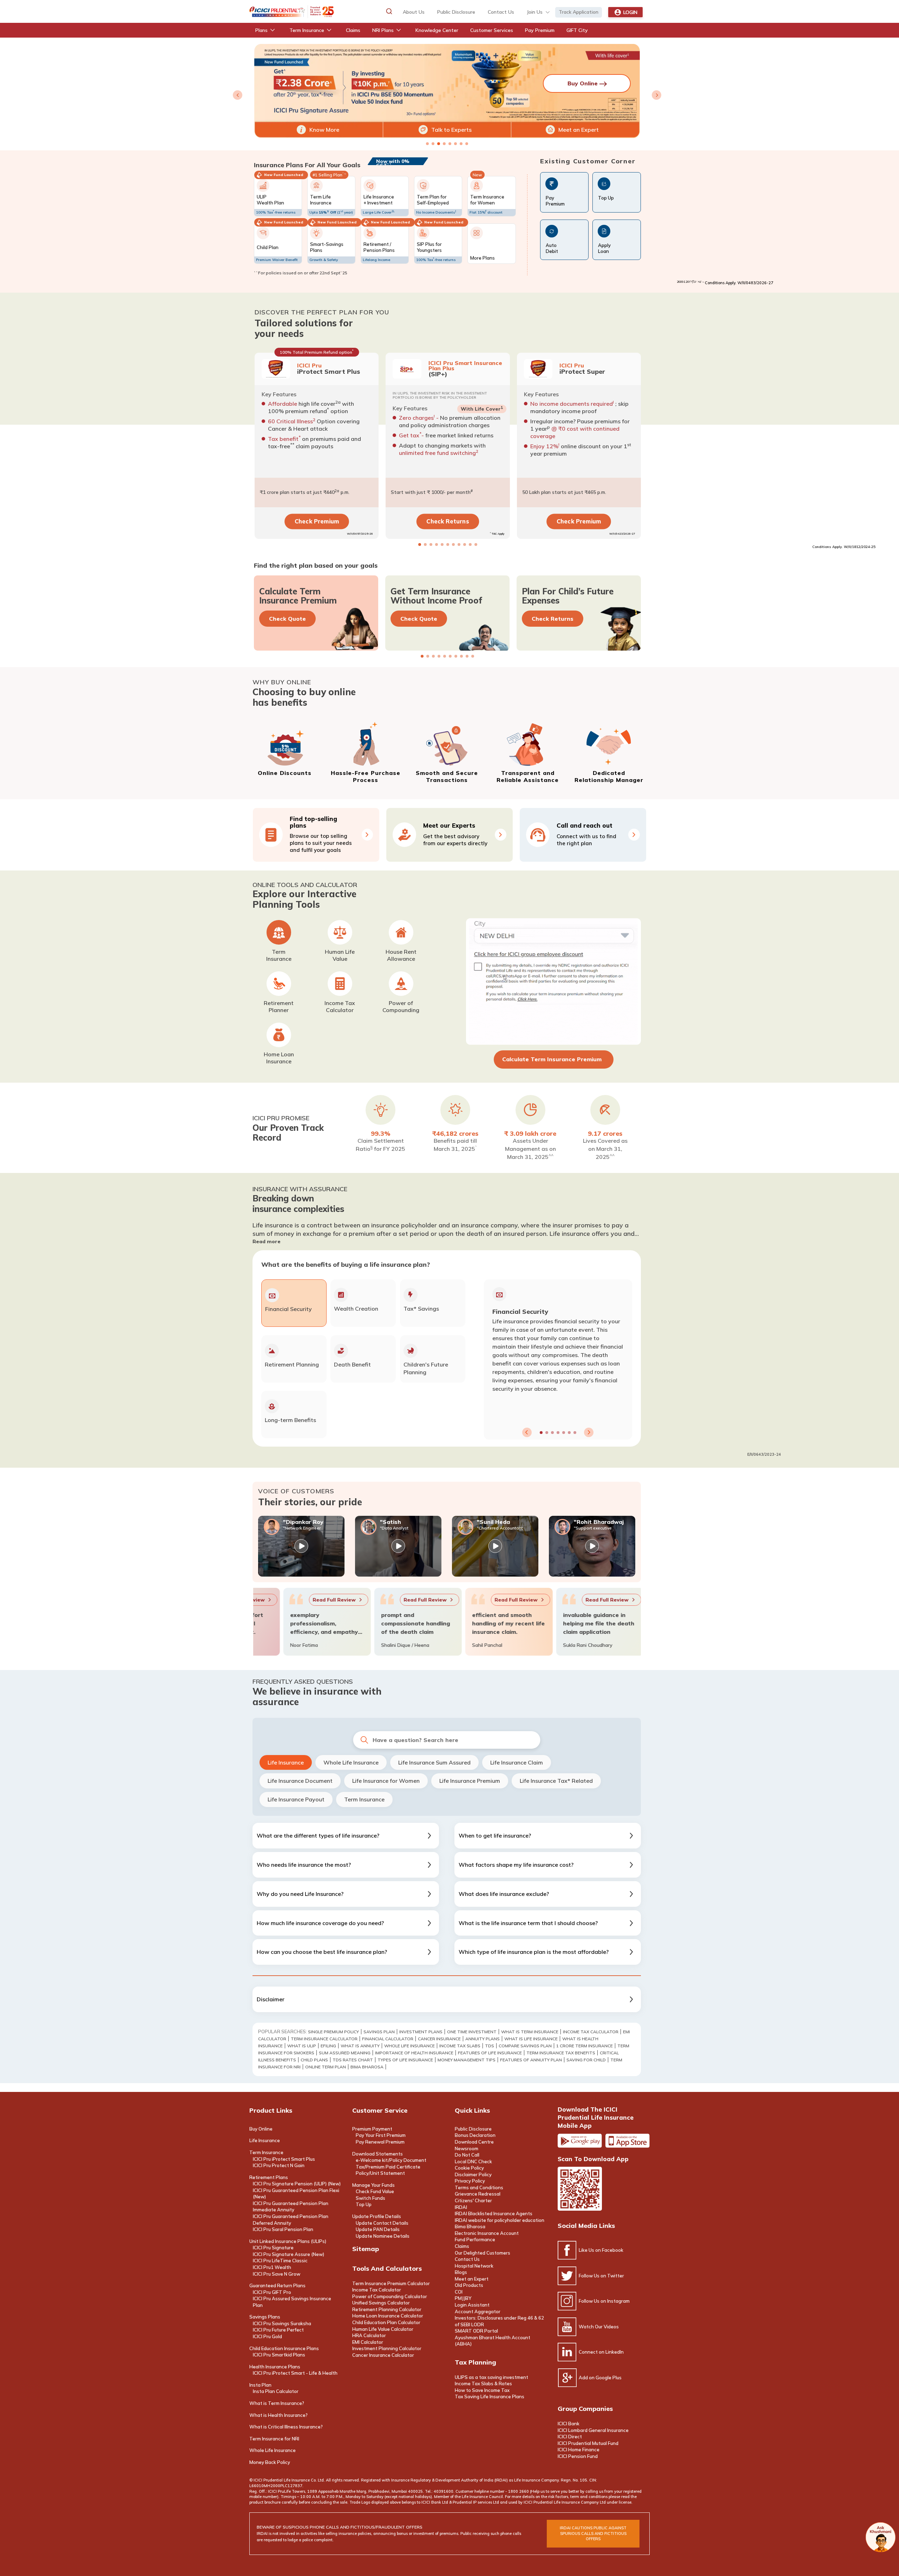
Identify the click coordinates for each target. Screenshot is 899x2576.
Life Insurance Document (300, 1781)
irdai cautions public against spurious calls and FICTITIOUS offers (593, 2533)
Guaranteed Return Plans (277, 2285)
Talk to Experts (451, 130)
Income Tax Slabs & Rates (483, 2383)
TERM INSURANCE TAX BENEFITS (561, 2053)
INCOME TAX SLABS (460, 2046)
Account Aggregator (478, 2311)
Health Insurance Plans (275, 2367)
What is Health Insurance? (278, 2415)
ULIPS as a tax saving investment (491, 2377)
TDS (490, 2046)
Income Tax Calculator (377, 2290)
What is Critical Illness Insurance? (286, 2427)
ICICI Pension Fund (578, 2456)
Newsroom (467, 2148)
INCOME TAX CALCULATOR (591, 2032)
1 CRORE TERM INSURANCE (585, 2046)
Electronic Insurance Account (487, 2233)
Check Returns (448, 521)
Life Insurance (286, 1762)
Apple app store (628, 2141)
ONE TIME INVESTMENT (472, 2032)
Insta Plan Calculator (276, 2391)
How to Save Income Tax (482, 2390)
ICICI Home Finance (579, 2450)
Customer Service (380, 2110)
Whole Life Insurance (351, 1762)
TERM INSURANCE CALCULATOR (324, 2039)
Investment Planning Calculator (387, 2348)
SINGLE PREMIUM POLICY (333, 2032)
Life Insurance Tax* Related (556, 1781)
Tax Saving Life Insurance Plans (490, 2396)
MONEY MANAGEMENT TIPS (467, 2060)
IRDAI (461, 2207)
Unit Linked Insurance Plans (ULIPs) (288, 2241)
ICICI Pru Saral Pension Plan (283, 2229)
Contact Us (467, 2259)
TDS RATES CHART (353, 2060)
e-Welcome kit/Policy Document (391, 2160)
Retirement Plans (269, 2177)
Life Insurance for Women (386, 1781)
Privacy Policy (470, 2181)
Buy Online (261, 2129)
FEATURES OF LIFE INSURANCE (490, 2053)
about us (414, 12)
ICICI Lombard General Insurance (593, 2430)
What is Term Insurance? (277, 2403)
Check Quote (287, 619)
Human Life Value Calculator (383, 2329)
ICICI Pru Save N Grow (277, 2274)
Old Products (469, 2285)
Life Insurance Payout (296, 1799)
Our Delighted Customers (483, 2253)
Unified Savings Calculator (381, 2303)
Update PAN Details (378, 2229)
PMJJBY (463, 2298)
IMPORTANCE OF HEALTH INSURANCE (414, 2053)
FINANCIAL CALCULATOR (388, 2039)
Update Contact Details (382, 2223)
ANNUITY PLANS (483, 2039)
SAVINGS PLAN (379, 2032)
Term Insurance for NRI (274, 2439)
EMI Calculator (368, 2342)
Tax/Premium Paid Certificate (388, 2167)
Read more (267, 1241)
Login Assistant (472, 2305)
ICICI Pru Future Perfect (278, 2330)
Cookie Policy (469, 2168)
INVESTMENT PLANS (421, 2032)
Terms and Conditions (479, 2187)
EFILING (328, 2046)
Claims (462, 2246)
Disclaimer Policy (473, 2174)
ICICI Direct (570, 2437)
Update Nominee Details (383, 2236)
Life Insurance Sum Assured (434, 1762)
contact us (501, 12)
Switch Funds (370, 2198)
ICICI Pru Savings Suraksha (282, 2323)
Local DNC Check (473, 2161)
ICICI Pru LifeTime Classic (280, 2261)
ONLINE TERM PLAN (326, 2067)
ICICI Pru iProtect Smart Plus (284, 2159)
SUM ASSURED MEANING (345, 2053)
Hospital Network (474, 2266)
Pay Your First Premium (381, 2135)
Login (630, 12)
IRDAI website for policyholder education (500, 2220)
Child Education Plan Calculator (386, 2322)
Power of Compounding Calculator (390, 2296)
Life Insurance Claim (517, 1762)
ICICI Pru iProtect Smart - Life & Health (295, 2373)
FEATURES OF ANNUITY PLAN (531, 2060)
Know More (324, 130)
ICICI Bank (569, 2424)
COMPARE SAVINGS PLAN (525, 2046)
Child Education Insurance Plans (284, 2348)
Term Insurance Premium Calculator (391, 2283)
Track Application (579, 12)
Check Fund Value (375, 2191)
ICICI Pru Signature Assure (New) (288, 2254)
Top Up (364, 2204)
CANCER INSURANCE (439, 2039)
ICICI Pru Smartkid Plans (279, 2355)
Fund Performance (475, 2239)
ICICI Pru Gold (267, 2336)
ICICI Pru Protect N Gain (279, 2165)
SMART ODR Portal (476, 2331)
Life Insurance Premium (470, 1781)
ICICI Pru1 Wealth (272, 2267)
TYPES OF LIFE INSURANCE (405, 2060)
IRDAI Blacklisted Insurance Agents (494, 2213)
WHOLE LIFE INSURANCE (409, 2046)
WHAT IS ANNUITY (360, 2046)
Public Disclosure (456, 12)
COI (459, 2292)
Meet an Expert (579, 130)
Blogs (461, 2272)
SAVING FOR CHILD (586, 2060)
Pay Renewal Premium (380, 2142)
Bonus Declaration (475, 2135)
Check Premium (316, 521)
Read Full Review (257, 1600)
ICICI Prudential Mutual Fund (588, 2443)
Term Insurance (364, 1799)
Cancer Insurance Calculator (383, 2355)
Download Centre (474, 2142)
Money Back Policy (270, 2462)
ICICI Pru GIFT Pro (272, 2292)
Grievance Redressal (478, 2194)
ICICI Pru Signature (273, 2248)
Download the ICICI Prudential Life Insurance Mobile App (596, 2117)
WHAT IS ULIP (302, 2046)
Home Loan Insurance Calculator (388, 2316)
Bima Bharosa (367, 2067)
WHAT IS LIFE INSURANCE (531, 2039)
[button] (389, 11)
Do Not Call (467, 2155)
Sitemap (366, 2249)
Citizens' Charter (473, 2200)
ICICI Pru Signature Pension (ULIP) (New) (297, 2184)
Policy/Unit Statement (380, 2173)
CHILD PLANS (314, 2060)
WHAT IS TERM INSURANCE (530, 2032)
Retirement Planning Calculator (387, 2309)
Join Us (535, 12)
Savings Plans (265, 2317)
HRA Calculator (369, 2335)
